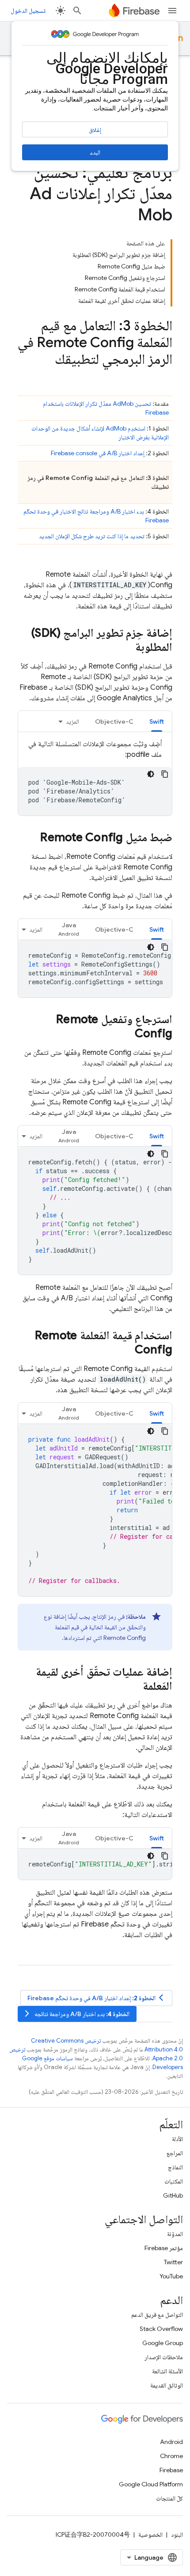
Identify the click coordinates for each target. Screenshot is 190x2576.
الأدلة (177, 2139)
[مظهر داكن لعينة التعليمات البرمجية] (151, 774)
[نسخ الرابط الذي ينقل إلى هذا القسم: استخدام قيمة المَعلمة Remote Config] (126, 1350)
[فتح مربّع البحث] (77, 11)
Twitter (173, 2262)
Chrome (171, 2456)
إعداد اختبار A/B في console (98, 453)
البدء (95, 152)
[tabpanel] (95, 777)
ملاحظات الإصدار (164, 2357)
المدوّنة (175, 2234)
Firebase (171, 2470)
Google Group (163, 2343)
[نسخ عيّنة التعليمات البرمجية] (165, 774)
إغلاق (95, 130)
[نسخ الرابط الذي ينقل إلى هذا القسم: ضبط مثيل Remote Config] (31, 838)
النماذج (175, 2167)
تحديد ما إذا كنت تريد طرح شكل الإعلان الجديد (92, 536)
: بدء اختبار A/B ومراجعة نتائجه (76, 2014)
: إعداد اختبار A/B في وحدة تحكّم (97, 1998)
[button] (69, 929)
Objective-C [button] (114, 721)
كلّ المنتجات (169, 2498)
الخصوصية (150, 2534)
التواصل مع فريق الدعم (157, 2315)
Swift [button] (157, 721)
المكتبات (174, 2181)
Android (171, 2442)
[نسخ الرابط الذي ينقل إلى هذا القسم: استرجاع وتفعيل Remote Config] (126, 1034)
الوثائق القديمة (167, 2385)
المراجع (175, 2153)
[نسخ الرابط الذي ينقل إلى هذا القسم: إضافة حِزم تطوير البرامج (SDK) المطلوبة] (126, 648)
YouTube (171, 2276)
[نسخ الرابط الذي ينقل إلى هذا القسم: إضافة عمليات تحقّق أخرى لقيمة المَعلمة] (134, 1687)
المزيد (72, 721)
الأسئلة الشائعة (167, 2371)
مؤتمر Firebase (164, 2248)
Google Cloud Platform (151, 2484)
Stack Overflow (161, 2329)
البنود (177, 2534)
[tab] (157, 721)
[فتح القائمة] (172, 11)
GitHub (173, 2195)
